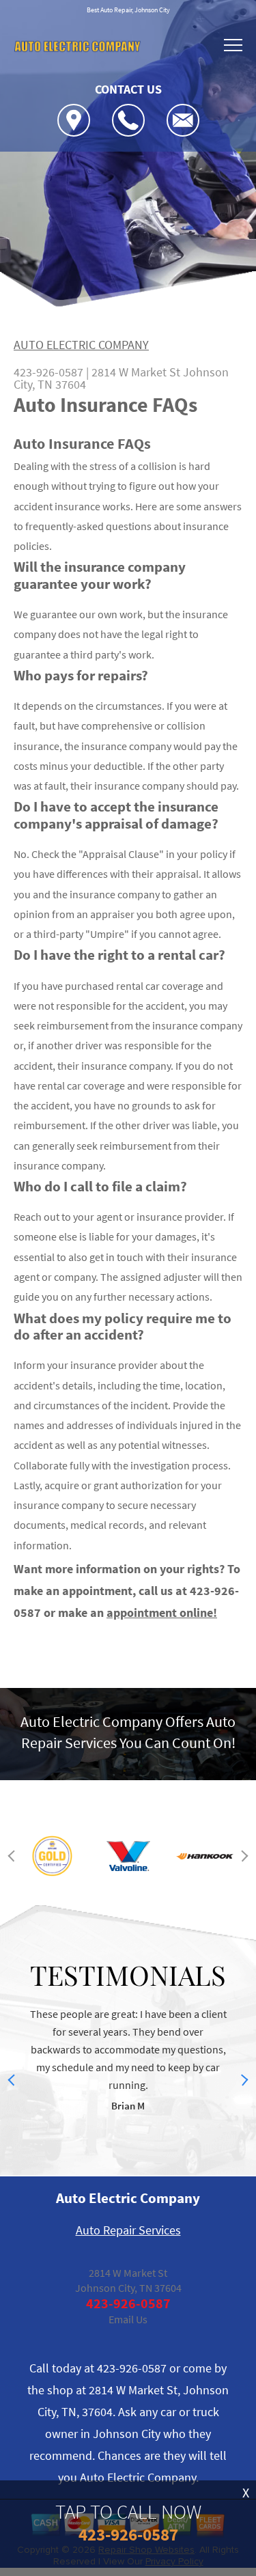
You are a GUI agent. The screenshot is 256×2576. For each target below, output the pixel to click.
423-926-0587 (48, 372)
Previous (14, 1856)
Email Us (128, 2319)
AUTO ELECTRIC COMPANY (81, 345)
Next (243, 1856)
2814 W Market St (136, 372)
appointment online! (162, 1612)
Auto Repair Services (128, 2230)
